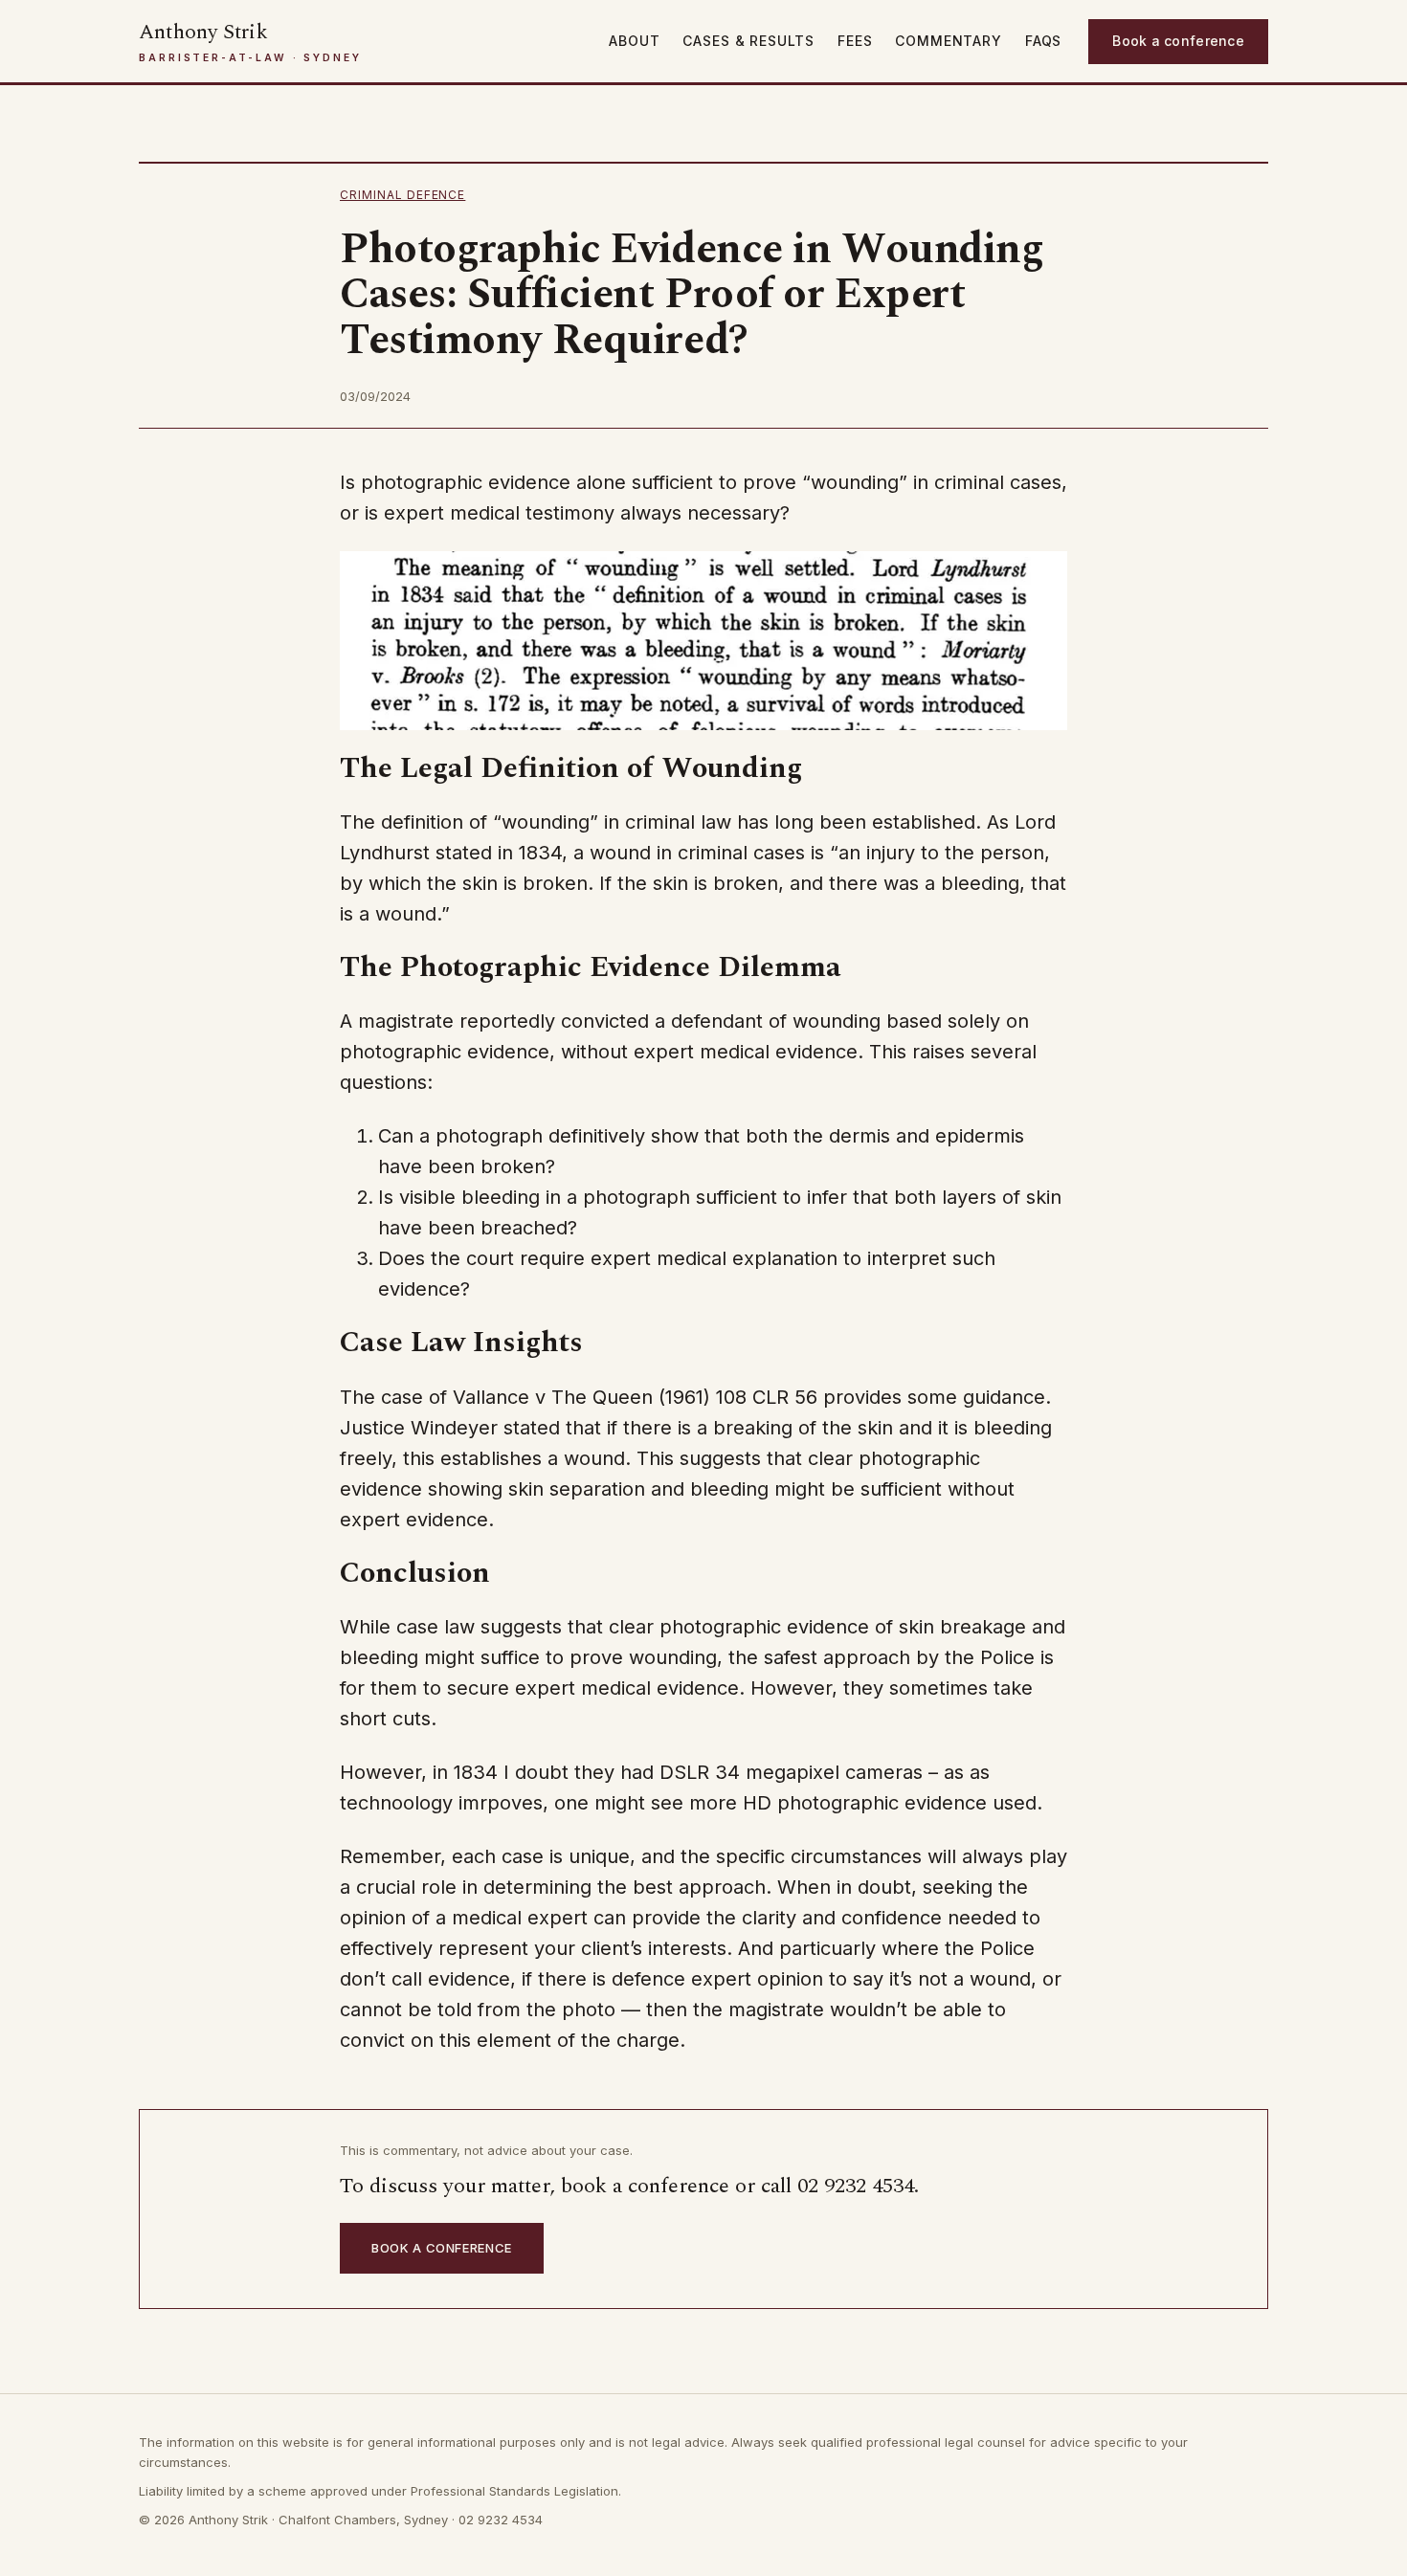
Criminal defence (402, 195)
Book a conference (1178, 41)
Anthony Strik (203, 32)
